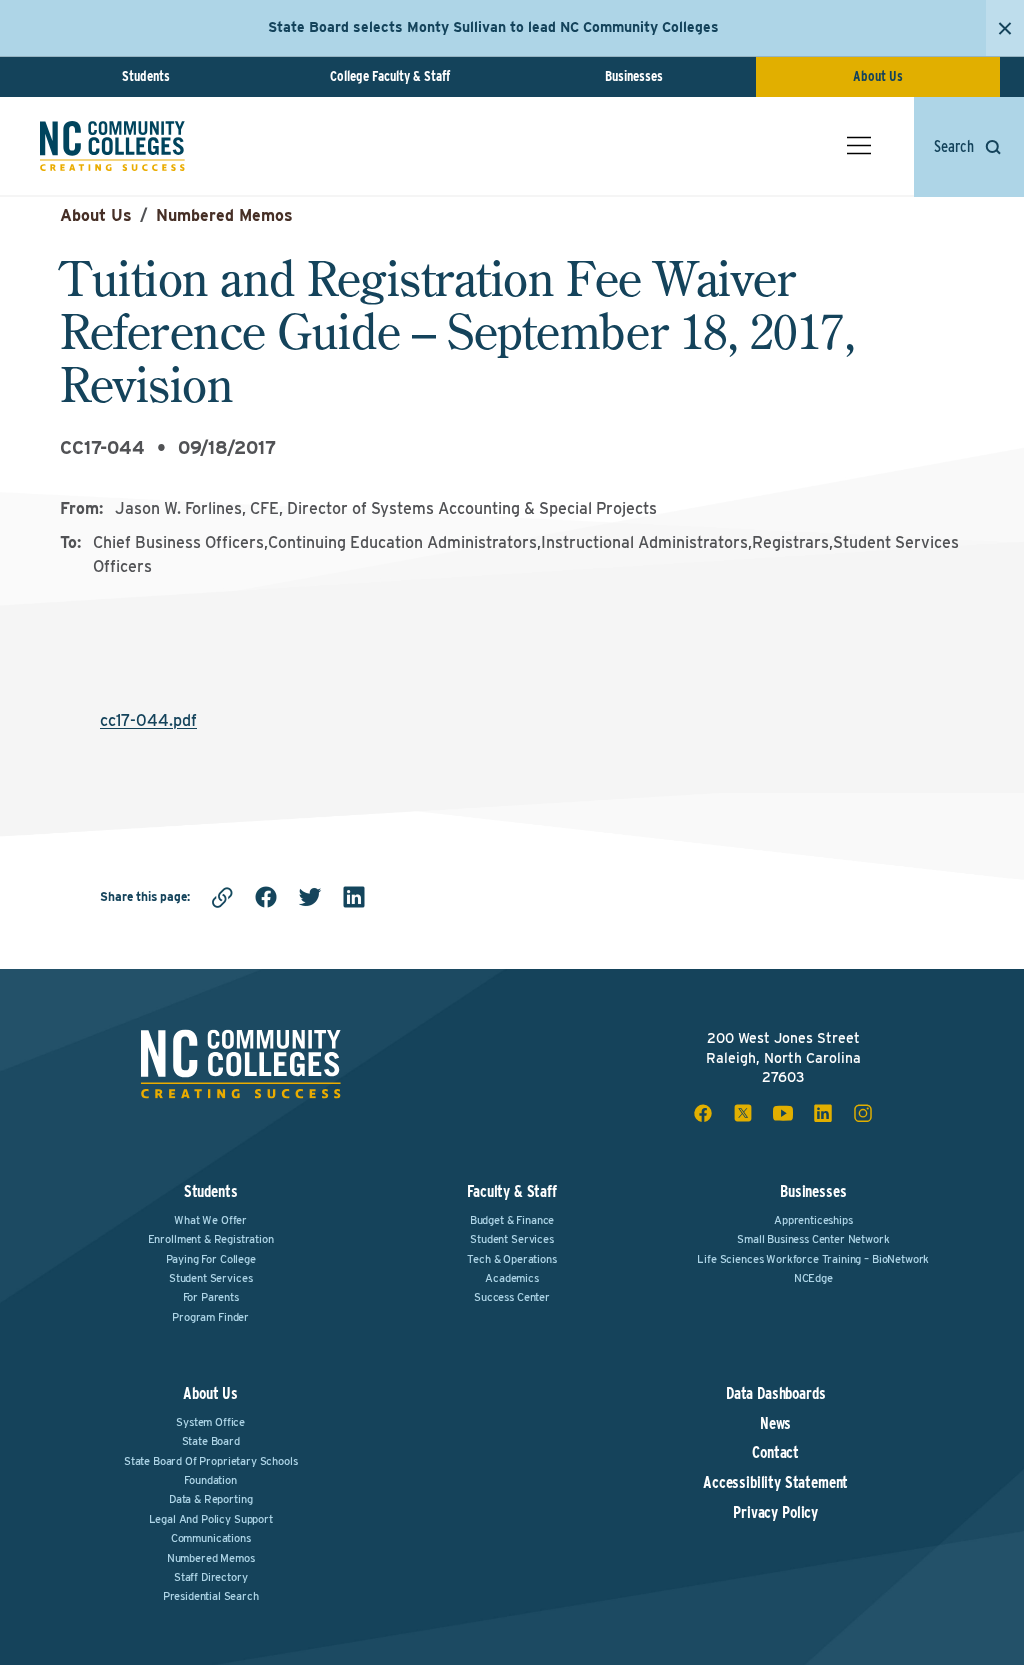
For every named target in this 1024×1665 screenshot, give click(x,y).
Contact (775, 1453)
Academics (512, 1278)
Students (146, 76)
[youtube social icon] (783, 1113)
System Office (210, 1422)
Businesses (634, 76)
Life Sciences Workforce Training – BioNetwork (813, 1259)
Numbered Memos (224, 215)
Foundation (210, 1480)
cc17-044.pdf (148, 720)
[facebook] (266, 897)
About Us (878, 76)
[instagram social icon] (863, 1113)
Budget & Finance (512, 1220)
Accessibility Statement (775, 1483)
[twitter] (310, 897)
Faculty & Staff (512, 1191)
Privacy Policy (775, 1513)
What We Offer (210, 1220)
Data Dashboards (776, 1394)
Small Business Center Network (813, 1239)
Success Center (512, 1297)
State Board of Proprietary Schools (211, 1461)
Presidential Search (211, 1596)
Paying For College (211, 1259)
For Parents (211, 1297)
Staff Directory (211, 1577)
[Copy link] (222, 897)
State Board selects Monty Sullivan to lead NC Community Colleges (493, 27)
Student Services (210, 1278)
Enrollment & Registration (211, 1239)
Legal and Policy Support (211, 1519)
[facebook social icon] (703, 1113)
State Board (211, 1441)
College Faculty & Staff (390, 76)
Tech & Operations (511, 1259)
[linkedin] (354, 897)
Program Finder (210, 1317)
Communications (211, 1538)
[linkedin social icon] (823, 1113)
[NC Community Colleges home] (112, 146)
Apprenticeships (813, 1220)
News (775, 1424)
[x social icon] (743, 1113)
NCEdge (813, 1278)
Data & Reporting (210, 1499)
